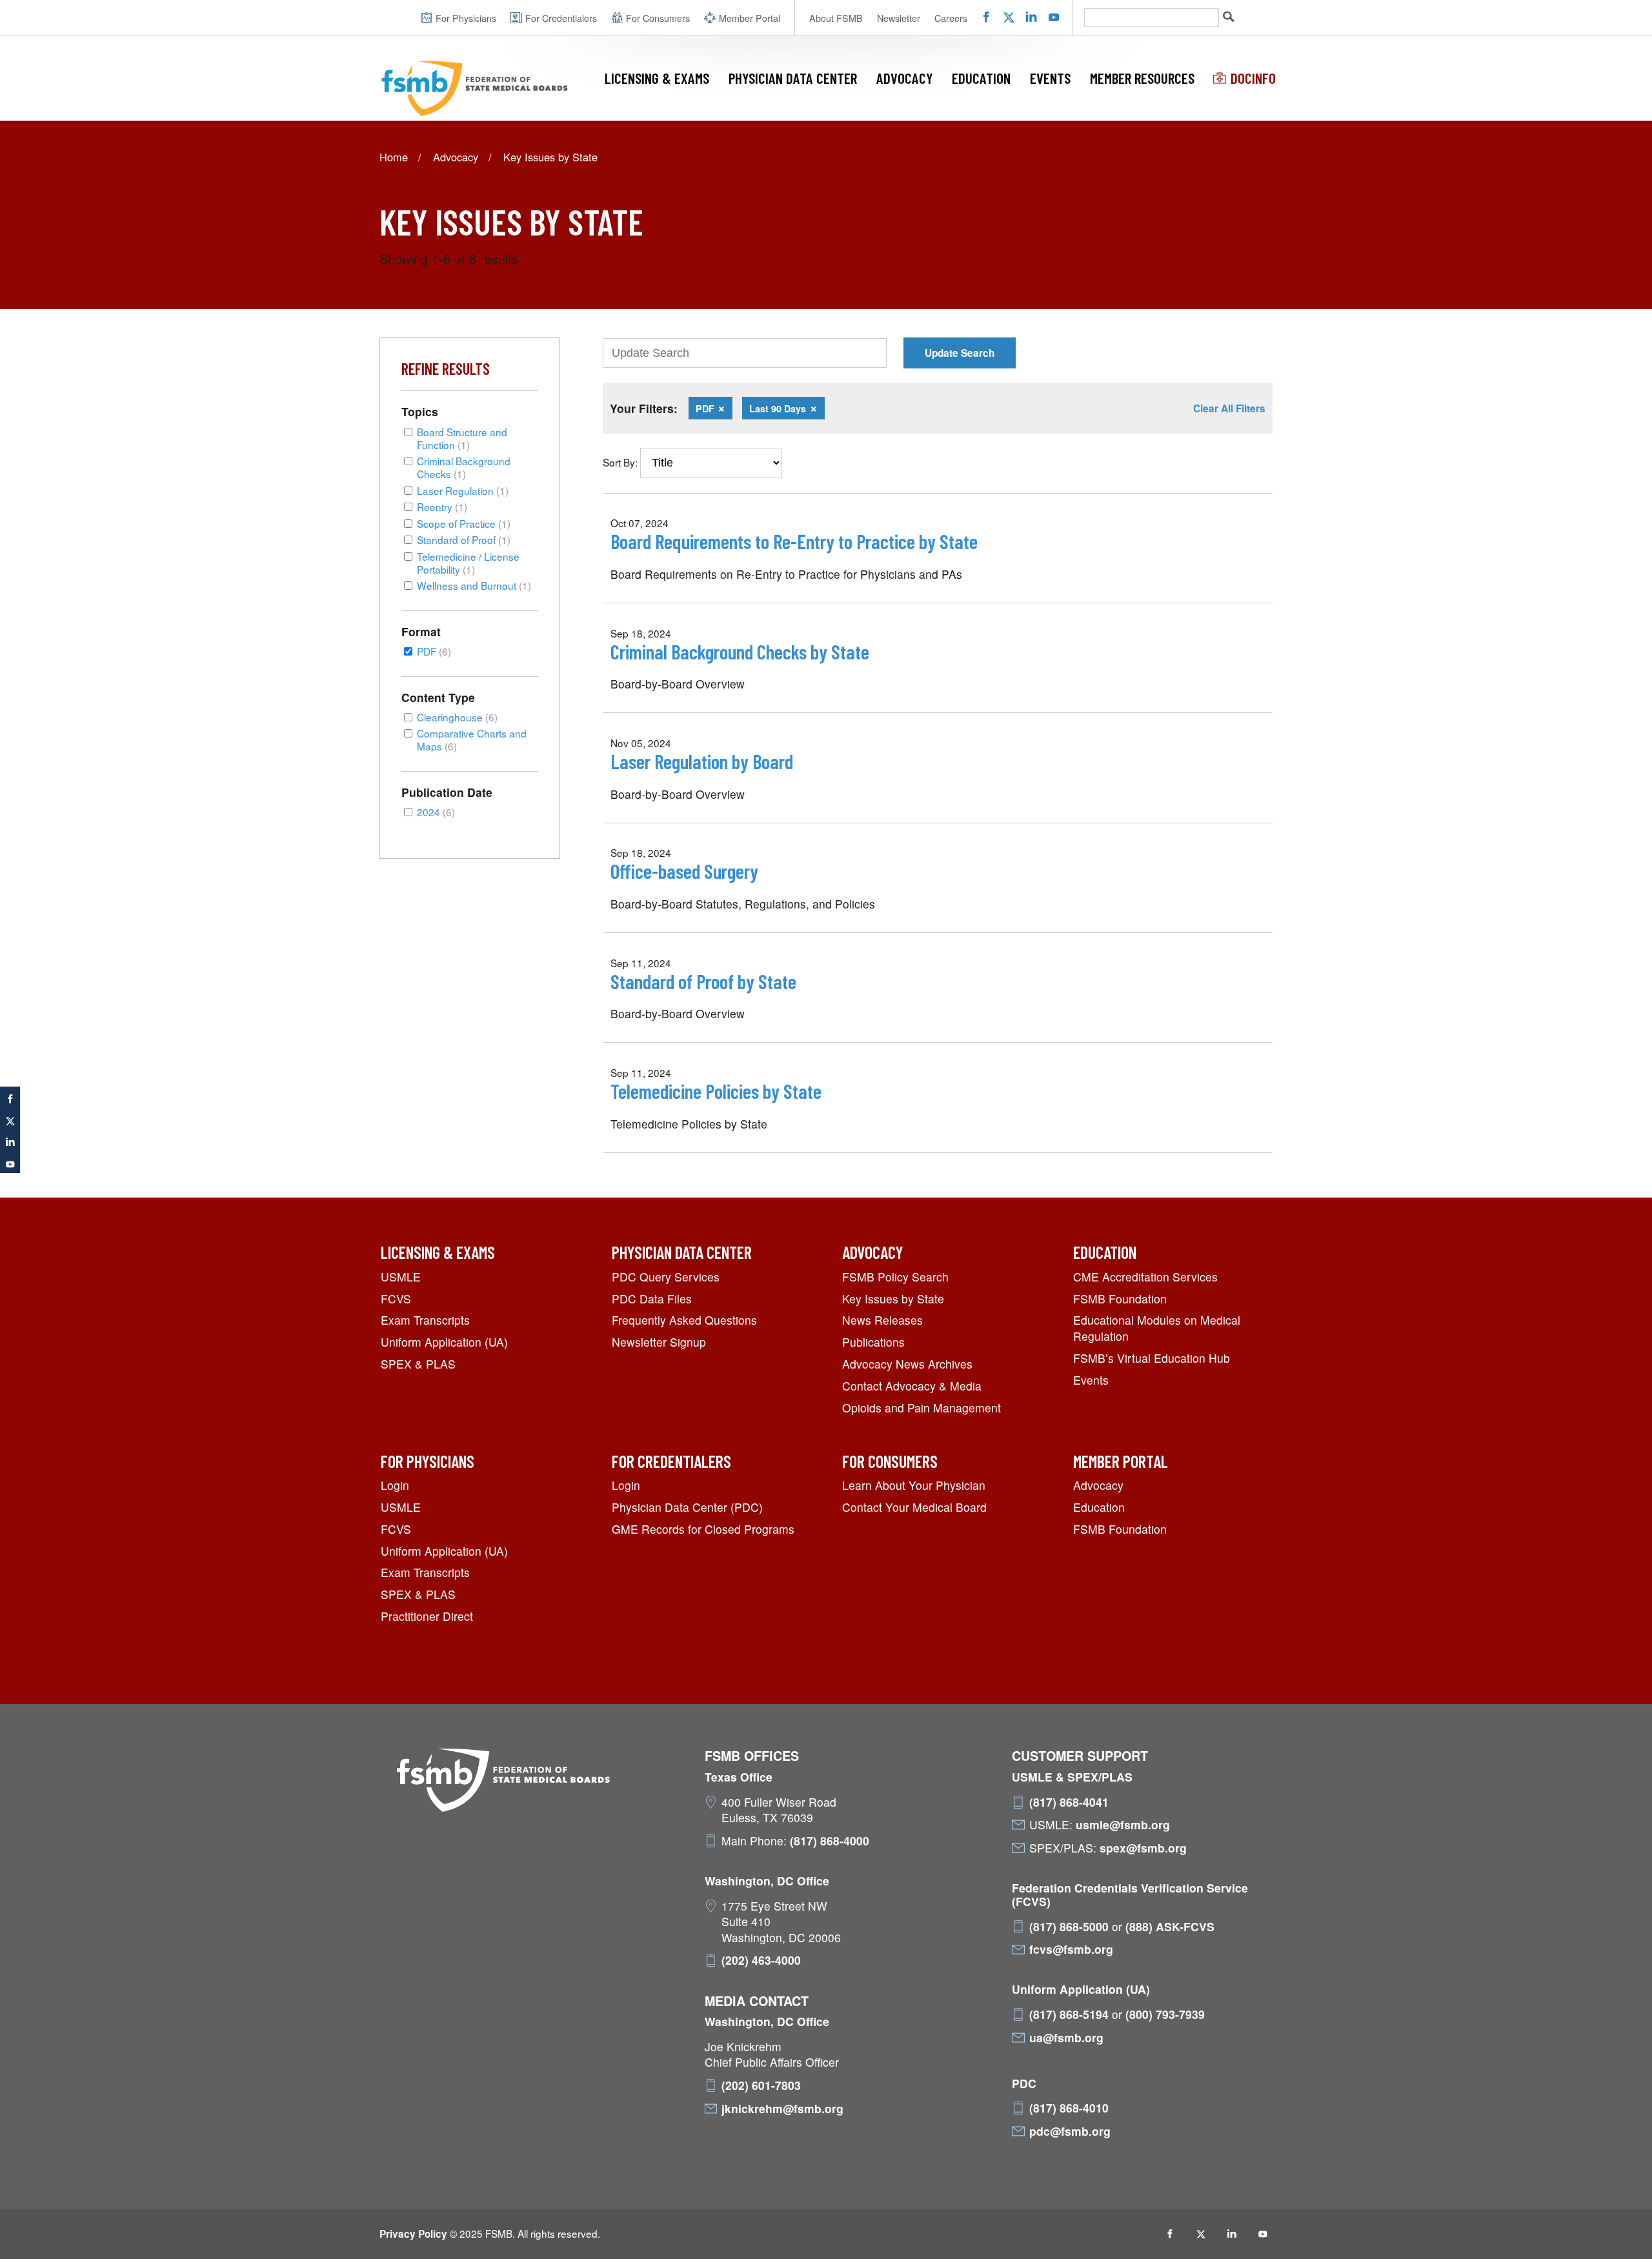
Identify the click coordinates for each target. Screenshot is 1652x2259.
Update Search (960, 353)
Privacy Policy (413, 2234)
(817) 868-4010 (1069, 2108)
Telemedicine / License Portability (468, 563)
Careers (951, 18)
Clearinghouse (457, 717)
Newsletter (899, 18)
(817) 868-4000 (830, 1841)
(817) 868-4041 (1069, 1802)
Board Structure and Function (462, 438)
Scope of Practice (464, 523)
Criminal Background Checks (464, 467)
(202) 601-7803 (761, 2085)
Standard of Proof (464, 539)
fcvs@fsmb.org (1071, 1949)
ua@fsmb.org (1066, 2038)
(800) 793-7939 (1165, 2014)
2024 (436, 812)
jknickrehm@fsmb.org (782, 2109)
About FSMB (836, 18)
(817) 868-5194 (1069, 2014)
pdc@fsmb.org (1070, 2131)
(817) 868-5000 (1069, 1927)
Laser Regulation (463, 490)
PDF (434, 651)
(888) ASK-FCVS (1170, 1927)
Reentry (442, 507)
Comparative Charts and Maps (472, 739)
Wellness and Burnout (474, 585)
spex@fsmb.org (1143, 1848)
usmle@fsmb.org (1123, 1825)
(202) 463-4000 (761, 1960)
